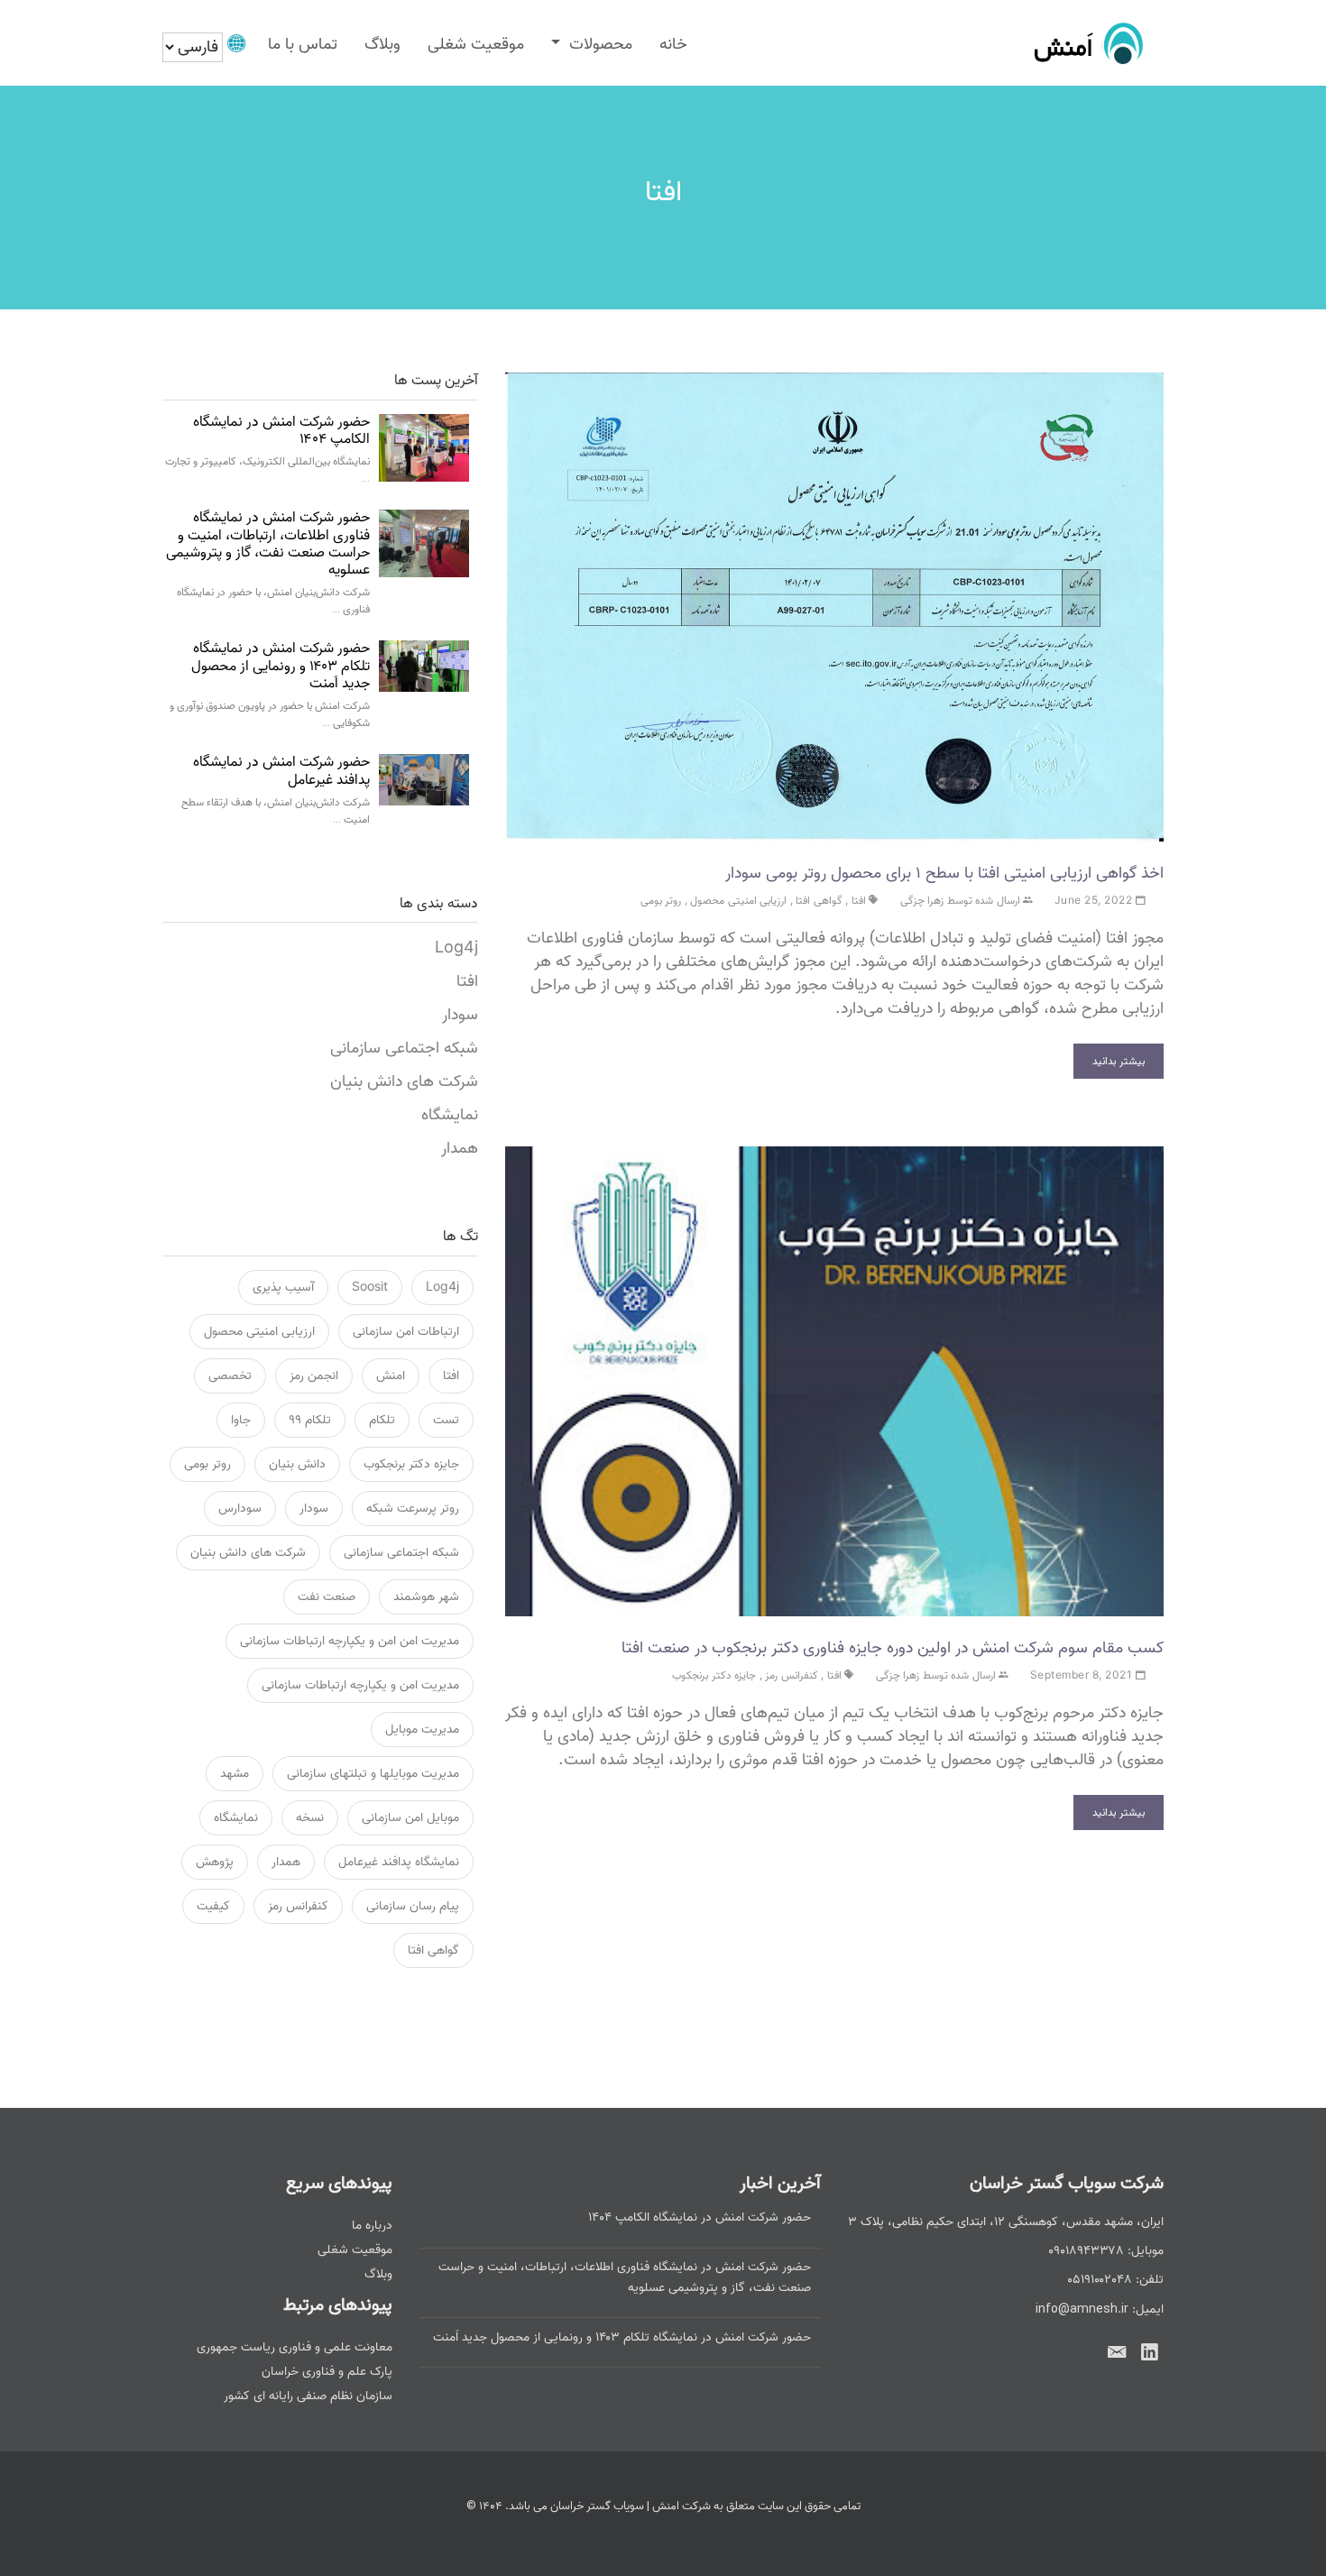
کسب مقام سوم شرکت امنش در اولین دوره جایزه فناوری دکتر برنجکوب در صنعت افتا (893, 1648)
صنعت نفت (327, 1597)
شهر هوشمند (426, 1597)
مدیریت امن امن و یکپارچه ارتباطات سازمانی (350, 1641)
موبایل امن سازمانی (410, 1818)
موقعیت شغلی (476, 45)
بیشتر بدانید (1119, 1061)
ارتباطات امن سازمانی (406, 1332)
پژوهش (215, 1862)
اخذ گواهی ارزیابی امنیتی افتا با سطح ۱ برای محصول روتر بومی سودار (944, 873)
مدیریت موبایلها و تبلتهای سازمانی (373, 1774)
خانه (673, 45)
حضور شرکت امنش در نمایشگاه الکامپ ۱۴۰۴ (281, 431)
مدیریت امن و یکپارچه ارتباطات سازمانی (360, 1685)
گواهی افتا (819, 901)
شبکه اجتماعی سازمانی (404, 1049)
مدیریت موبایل (422, 1730)
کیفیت (213, 1906)
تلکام (382, 1420)
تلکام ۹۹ (310, 1420)
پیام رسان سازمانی (413, 1906)
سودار (460, 1015)
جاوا (241, 1420)
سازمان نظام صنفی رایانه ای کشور (308, 2396)
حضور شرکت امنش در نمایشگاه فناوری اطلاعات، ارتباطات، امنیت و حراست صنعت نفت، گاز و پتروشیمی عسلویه (268, 544)
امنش (391, 1376)
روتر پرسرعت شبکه (413, 1509)
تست (446, 1420)
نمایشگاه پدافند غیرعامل (399, 1862)
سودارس (240, 1509)
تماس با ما (303, 45)
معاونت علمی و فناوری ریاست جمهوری (295, 2347)
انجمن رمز (314, 1376)
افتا (859, 901)
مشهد (235, 1774)
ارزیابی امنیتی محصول (738, 901)
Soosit (370, 1288)
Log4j (456, 948)
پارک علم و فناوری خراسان (327, 2372)
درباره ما (372, 2226)
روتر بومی (661, 901)
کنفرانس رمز (792, 1675)
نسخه (310, 1818)
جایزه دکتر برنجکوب (714, 1675)
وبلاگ (382, 45)
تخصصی (230, 1376)
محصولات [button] (599, 45)
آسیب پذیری (283, 1288)
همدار (460, 1149)
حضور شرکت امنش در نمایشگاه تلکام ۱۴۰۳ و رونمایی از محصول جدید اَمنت (281, 666)
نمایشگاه (450, 1115)
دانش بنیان (297, 1464)
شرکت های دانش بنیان (404, 1082)
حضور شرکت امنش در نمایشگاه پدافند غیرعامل (281, 771)
